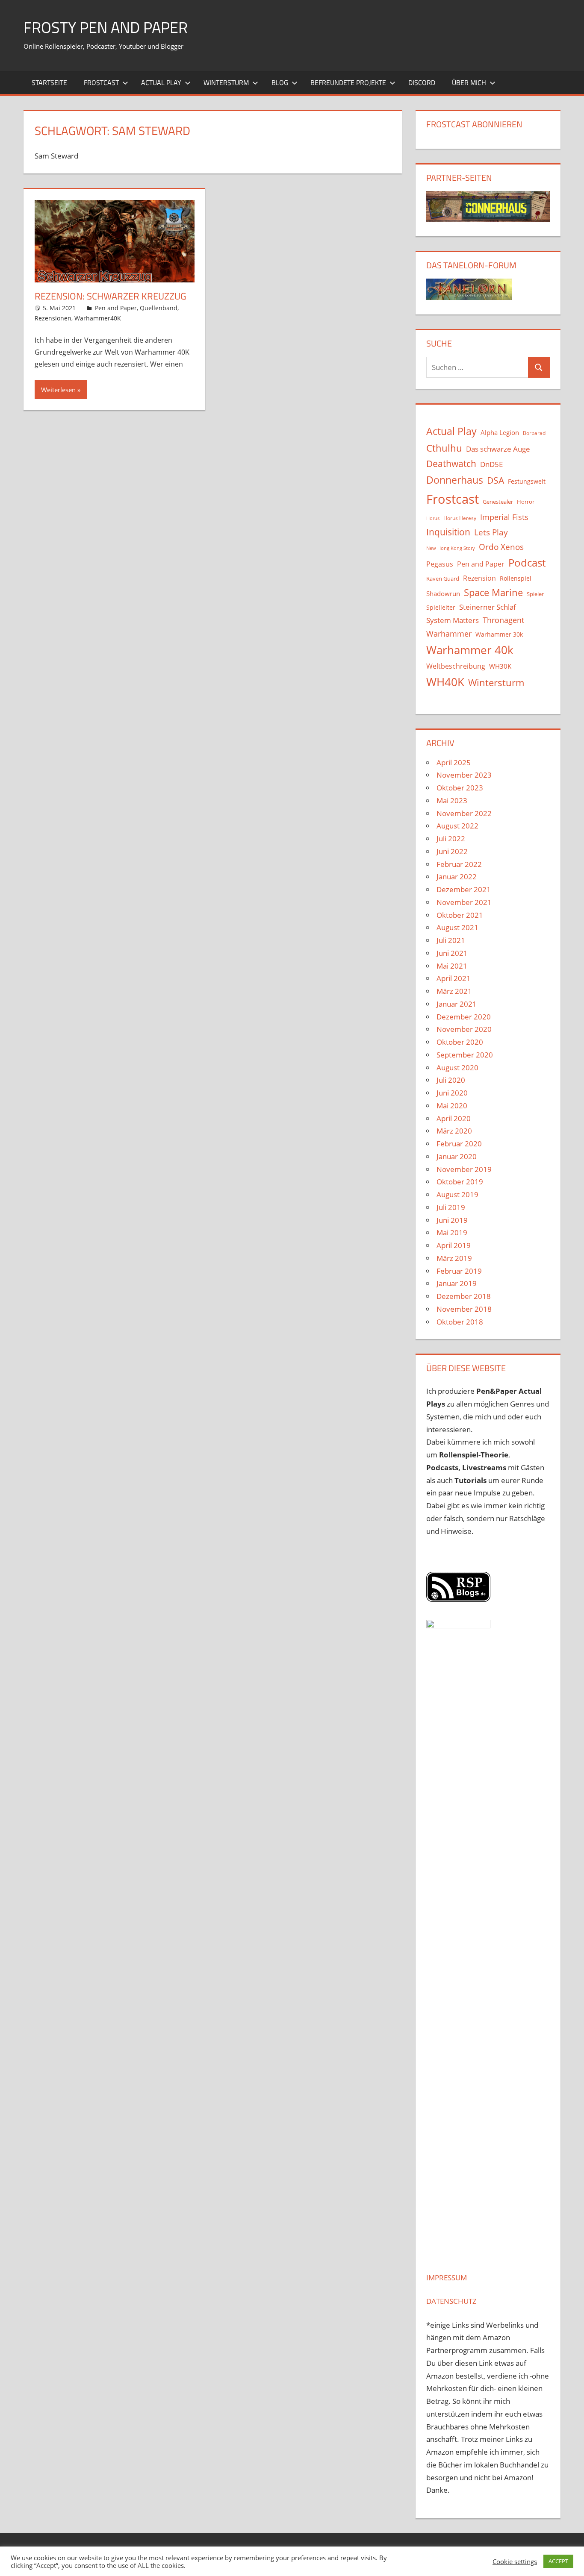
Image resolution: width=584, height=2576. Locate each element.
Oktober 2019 (460, 1182)
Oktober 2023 (460, 788)
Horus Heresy (460, 518)
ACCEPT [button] (558, 2561)
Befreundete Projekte (348, 82)
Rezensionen (53, 318)
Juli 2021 (451, 940)
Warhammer (449, 634)
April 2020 (454, 1118)
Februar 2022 (459, 864)
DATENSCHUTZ (451, 2301)
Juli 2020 (451, 1080)
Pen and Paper (116, 308)
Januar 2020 (457, 1156)
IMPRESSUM (447, 2278)
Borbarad (534, 433)
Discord (422, 82)
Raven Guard (443, 579)
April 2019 (454, 1245)
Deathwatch (451, 464)
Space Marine (493, 592)
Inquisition (448, 532)
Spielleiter (441, 607)
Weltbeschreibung (456, 666)
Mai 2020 (452, 1106)
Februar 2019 (459, 1271)
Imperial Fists (504, 517)
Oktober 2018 (460, 1322)
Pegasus (440, 564)
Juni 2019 (452, 1220)
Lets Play (491, 532)
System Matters (453, 620)
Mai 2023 (452, 800)
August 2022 (457, 826)
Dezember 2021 (464, 889)
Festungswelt (527, 481)
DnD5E (491, 464)
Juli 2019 (451, 1207)
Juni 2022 (452, 851)
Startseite (49, 82)
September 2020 (465, 1055)
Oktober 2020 (460, 1042)
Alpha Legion (500, 432)
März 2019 (454, 1258)
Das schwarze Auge (498, 449)
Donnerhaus (455, 480)
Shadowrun (443, 593)
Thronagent (503, 620)
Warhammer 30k (499, 634)
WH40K (445, 682)
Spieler (535, 594)
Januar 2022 (457, 877)
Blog (280, 82)
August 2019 (457, 1194)
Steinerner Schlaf (488, 607)
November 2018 (464, 1309)
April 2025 (454, 762)
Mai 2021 (452, 966)
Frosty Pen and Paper (106, 27)
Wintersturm (226, 82)
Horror (526, 502)
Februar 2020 (459, 1144)
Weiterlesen (58, 390)
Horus (433, 518)
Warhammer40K (98, 318)
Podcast (527, 562)
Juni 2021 (452, 953)
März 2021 (454, 991)
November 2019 (464, 1169)
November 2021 (464, 902)
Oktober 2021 (460, 915)
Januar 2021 (457, 1004)
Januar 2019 (457, 1283)
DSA (496, 480)
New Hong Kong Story (451, 548)
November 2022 (464, 813)
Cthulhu (444, 448)
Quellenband (159, 308)
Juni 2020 (452, 1093)
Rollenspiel (516, 578)
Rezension (479, 578)
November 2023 (464, 775)
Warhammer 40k (470, 650)
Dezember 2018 (464, 1296)
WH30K (500, 666)
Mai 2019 (452, 1232)
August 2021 (457, 927)
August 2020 (457, 1068)
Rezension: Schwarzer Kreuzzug (111, 296)
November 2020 (464, 1029)
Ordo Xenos (501, 547)
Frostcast (101, 82)
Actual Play (161, 82)
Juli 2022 (451, 839)
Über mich (469, 82)
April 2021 (454, 978)
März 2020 (454, 1131)
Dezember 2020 (464, 1017)
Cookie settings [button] (515, 2561)
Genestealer (498, 502)
